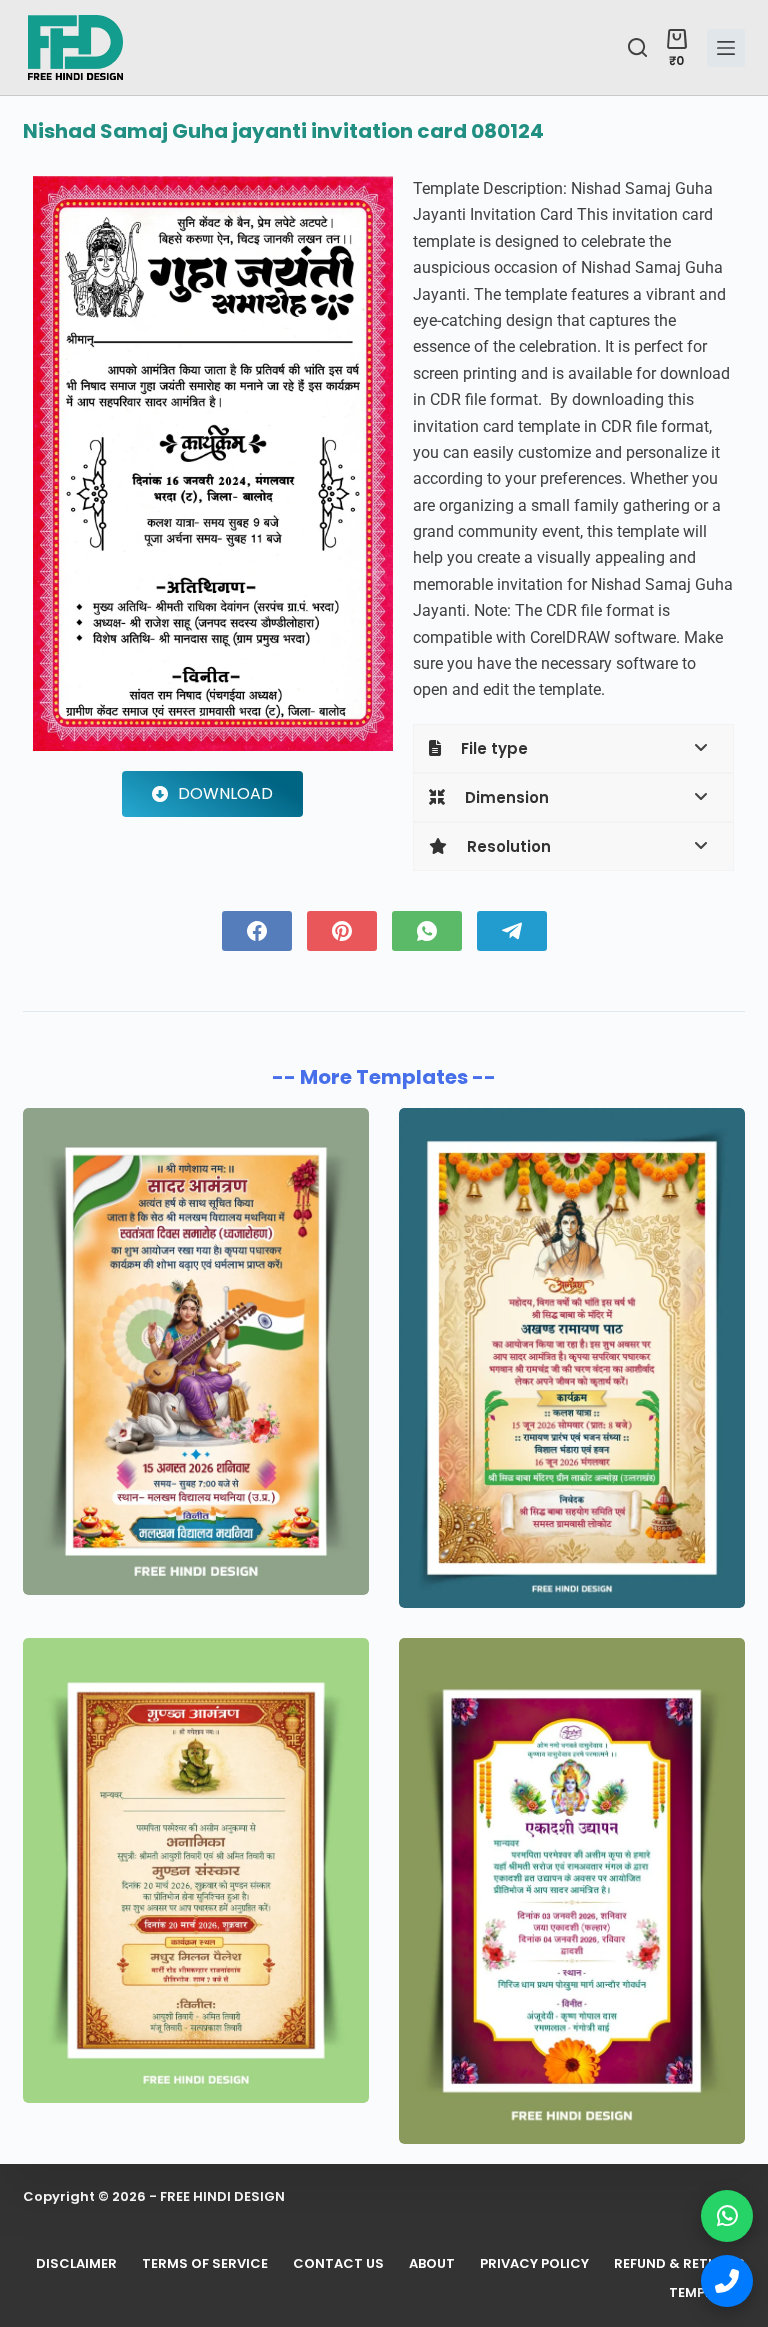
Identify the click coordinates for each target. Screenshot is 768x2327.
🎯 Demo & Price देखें (384, 2267)
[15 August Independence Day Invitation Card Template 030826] (196, 1351)
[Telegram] (512, 931)
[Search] (637, 47)
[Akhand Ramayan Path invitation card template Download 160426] (572, 1358)
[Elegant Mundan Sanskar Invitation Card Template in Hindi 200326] (196, 1870)
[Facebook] (257, 931)
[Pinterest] (342, 931)
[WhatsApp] (427, 931)
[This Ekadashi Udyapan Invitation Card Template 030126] (572, 1890)
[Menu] (726, 48)
